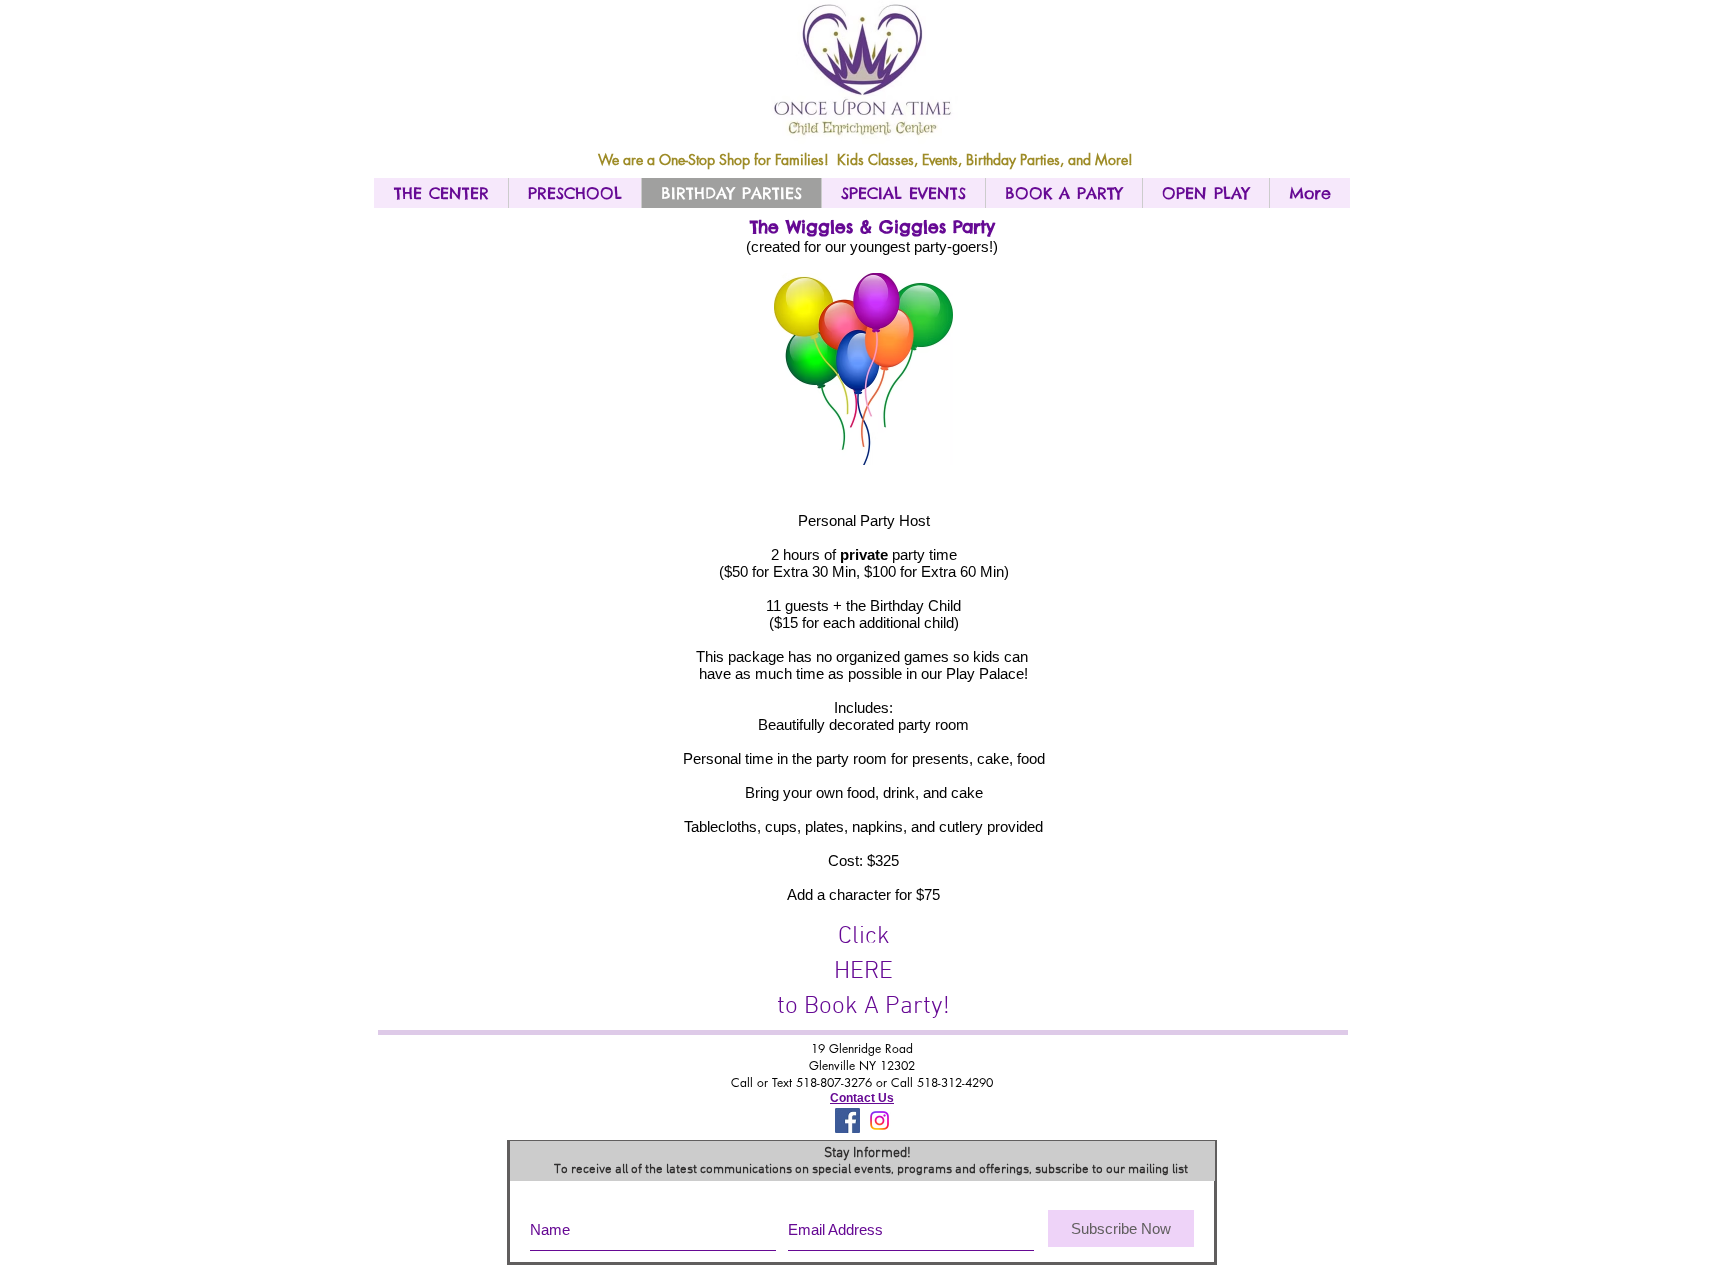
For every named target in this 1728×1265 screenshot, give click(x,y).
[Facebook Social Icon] (847, 1120)
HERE (863, 972)
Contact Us (862, 1098)
